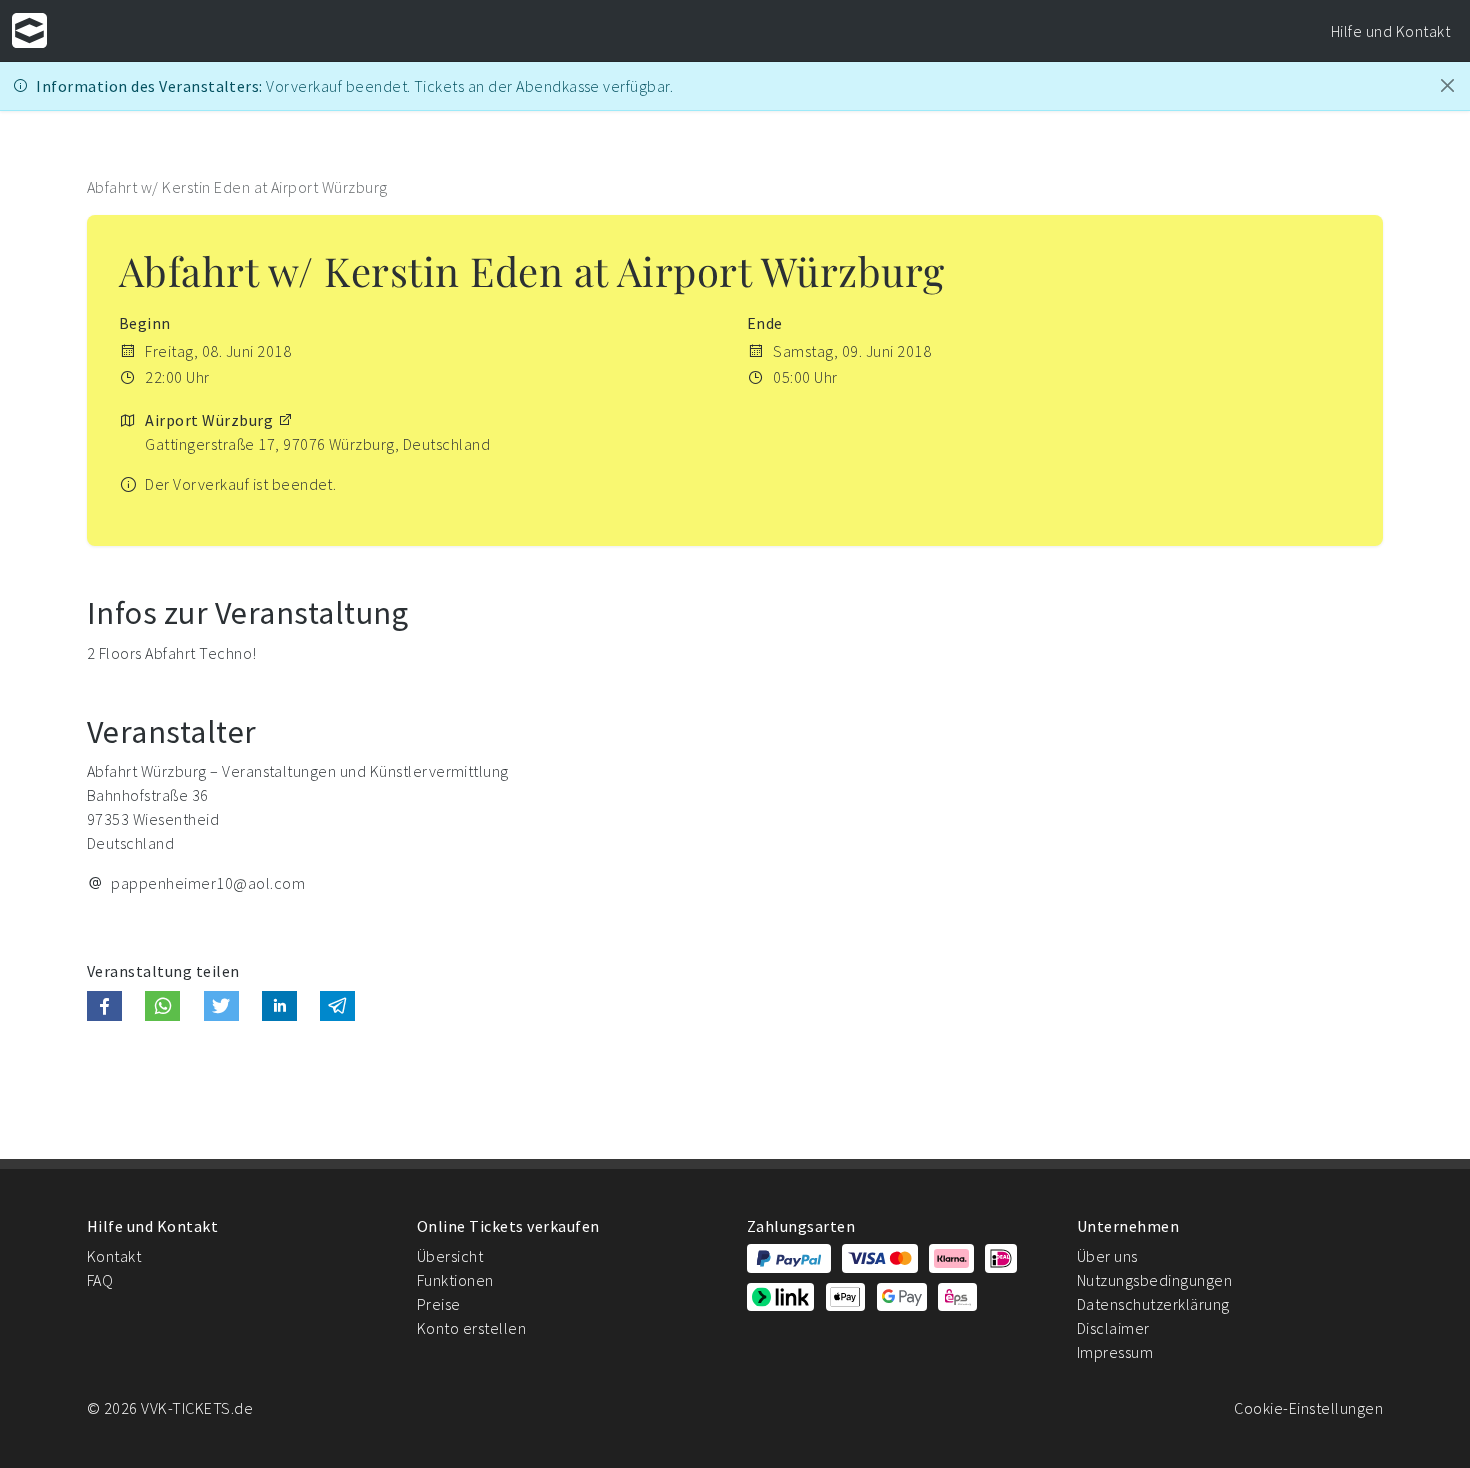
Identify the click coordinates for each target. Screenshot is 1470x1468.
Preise (439, 1304)
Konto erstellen (471, 1328)
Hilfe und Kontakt (1390, 31)
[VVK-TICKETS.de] (29, 30)
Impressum (1115, 1352)
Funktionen (455, 1280)
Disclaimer (1113, 1328)
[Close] (1447, 85)
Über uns (1107, 1256)
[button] (104, 1006)
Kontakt (114, 1256)
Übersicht (450, 1256)
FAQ (100, 1280)
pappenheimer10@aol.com (208, 883)
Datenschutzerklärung (1153, 1304)
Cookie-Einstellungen (1308, 1408)
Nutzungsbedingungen (1154, 1280)
